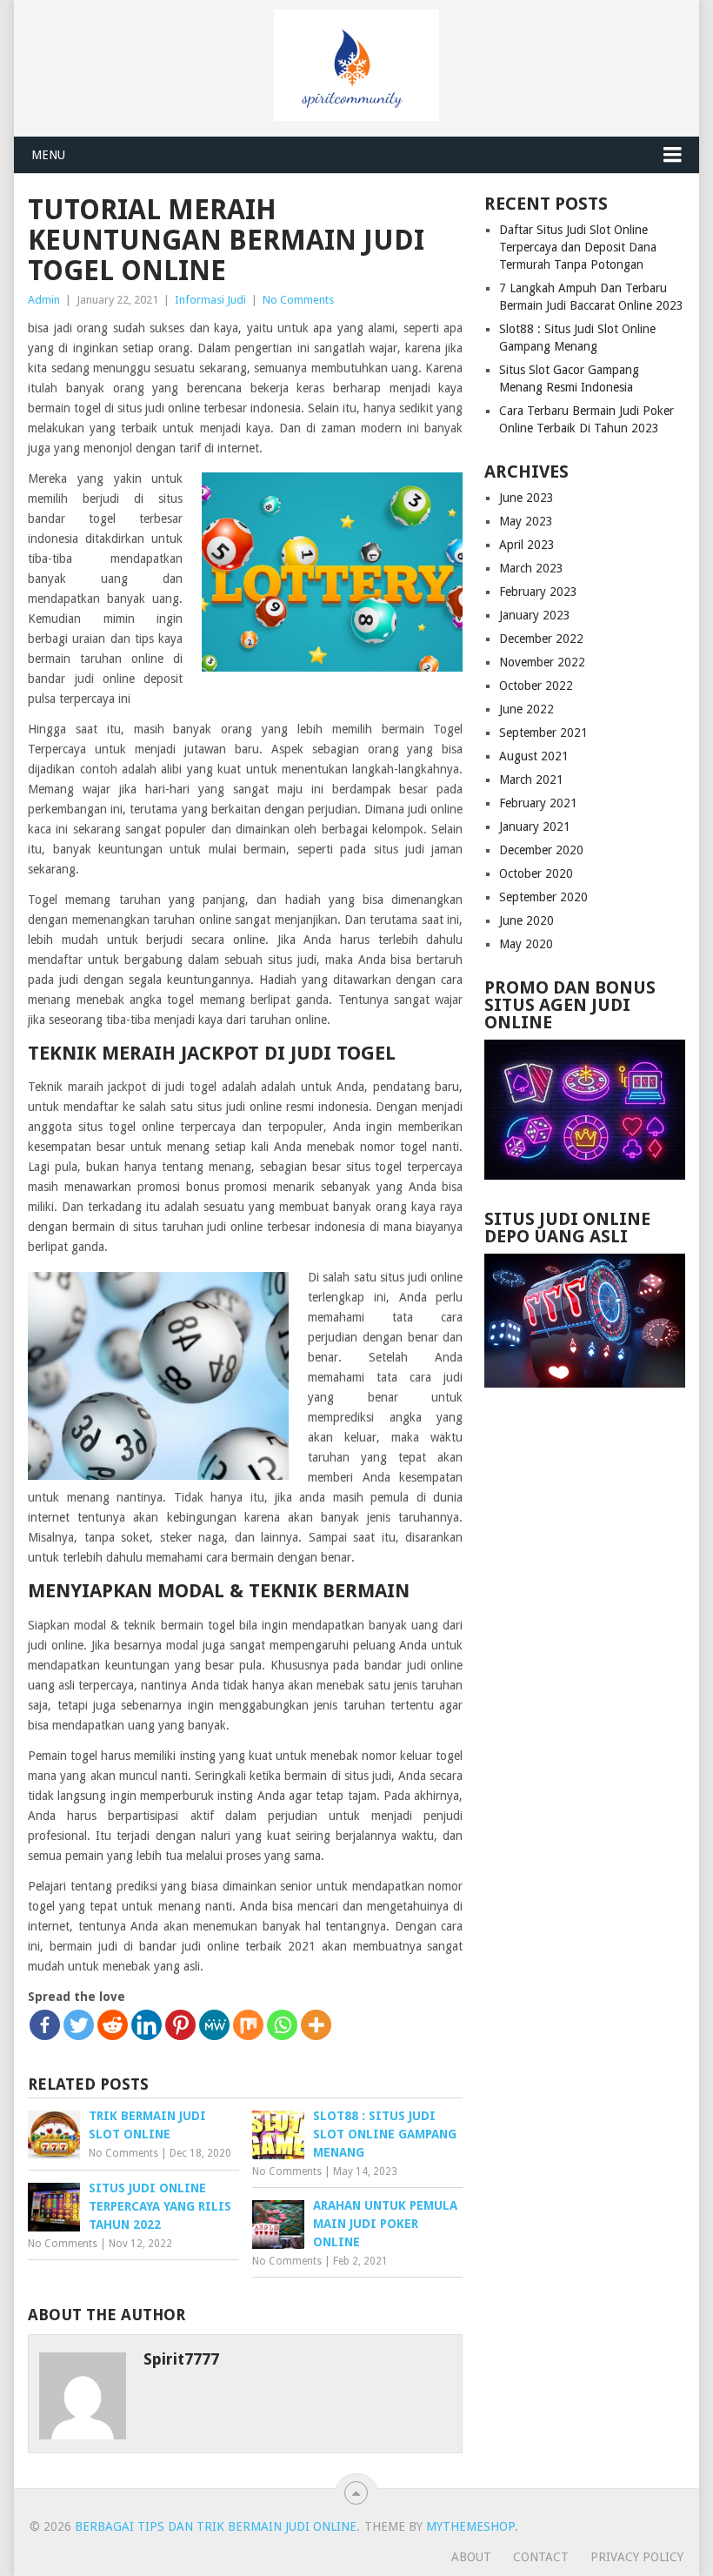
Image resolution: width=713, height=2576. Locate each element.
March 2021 (531, 779)
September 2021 (543, 733)
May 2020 (526, 944)
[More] (316, 2025)
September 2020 (543, 897)
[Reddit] (113, 2025)
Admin (44, 300)
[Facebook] (45, 2025)
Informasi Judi (210, 300)
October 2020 (536, 873)
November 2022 (542, 662)
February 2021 (538, 803)
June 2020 (526, 920)
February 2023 (538, 592)
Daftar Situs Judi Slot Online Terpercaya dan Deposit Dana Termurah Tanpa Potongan (578, 247)
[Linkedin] (147, 2025)
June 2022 (526, 709)
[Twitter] (79, 2025)
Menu (48, 155)
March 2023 (531, 568)
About (471, 2557)
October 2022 (536, 686)
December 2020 (541, 850)
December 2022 (541, 639)
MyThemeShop (470, 2526)
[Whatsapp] (282, 2025)
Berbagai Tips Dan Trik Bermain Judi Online (216, 2526)
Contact (541, 2557)
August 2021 (534, 756)
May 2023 (526, 521)
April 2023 (527, 545)
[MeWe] (214, 2025)
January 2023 (535, 615)
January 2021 (535, 826)
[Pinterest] (180, 2025)
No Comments (298, 300)
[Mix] (248, 2025)
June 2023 (526, 498)
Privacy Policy (637, 2557)
